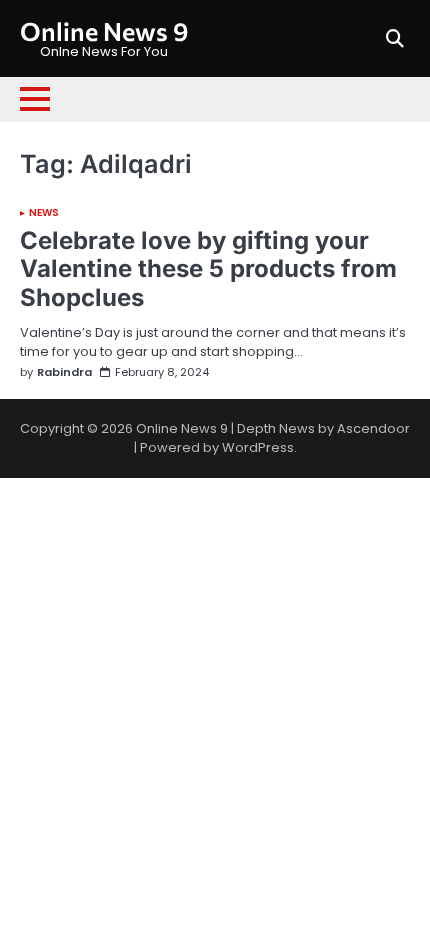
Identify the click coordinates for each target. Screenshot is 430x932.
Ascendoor (373, 428)
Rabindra (64, 372)
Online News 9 (104, 30)
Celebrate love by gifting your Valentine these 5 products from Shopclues (208, 269)
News (44, 213)
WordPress (258, 447)
